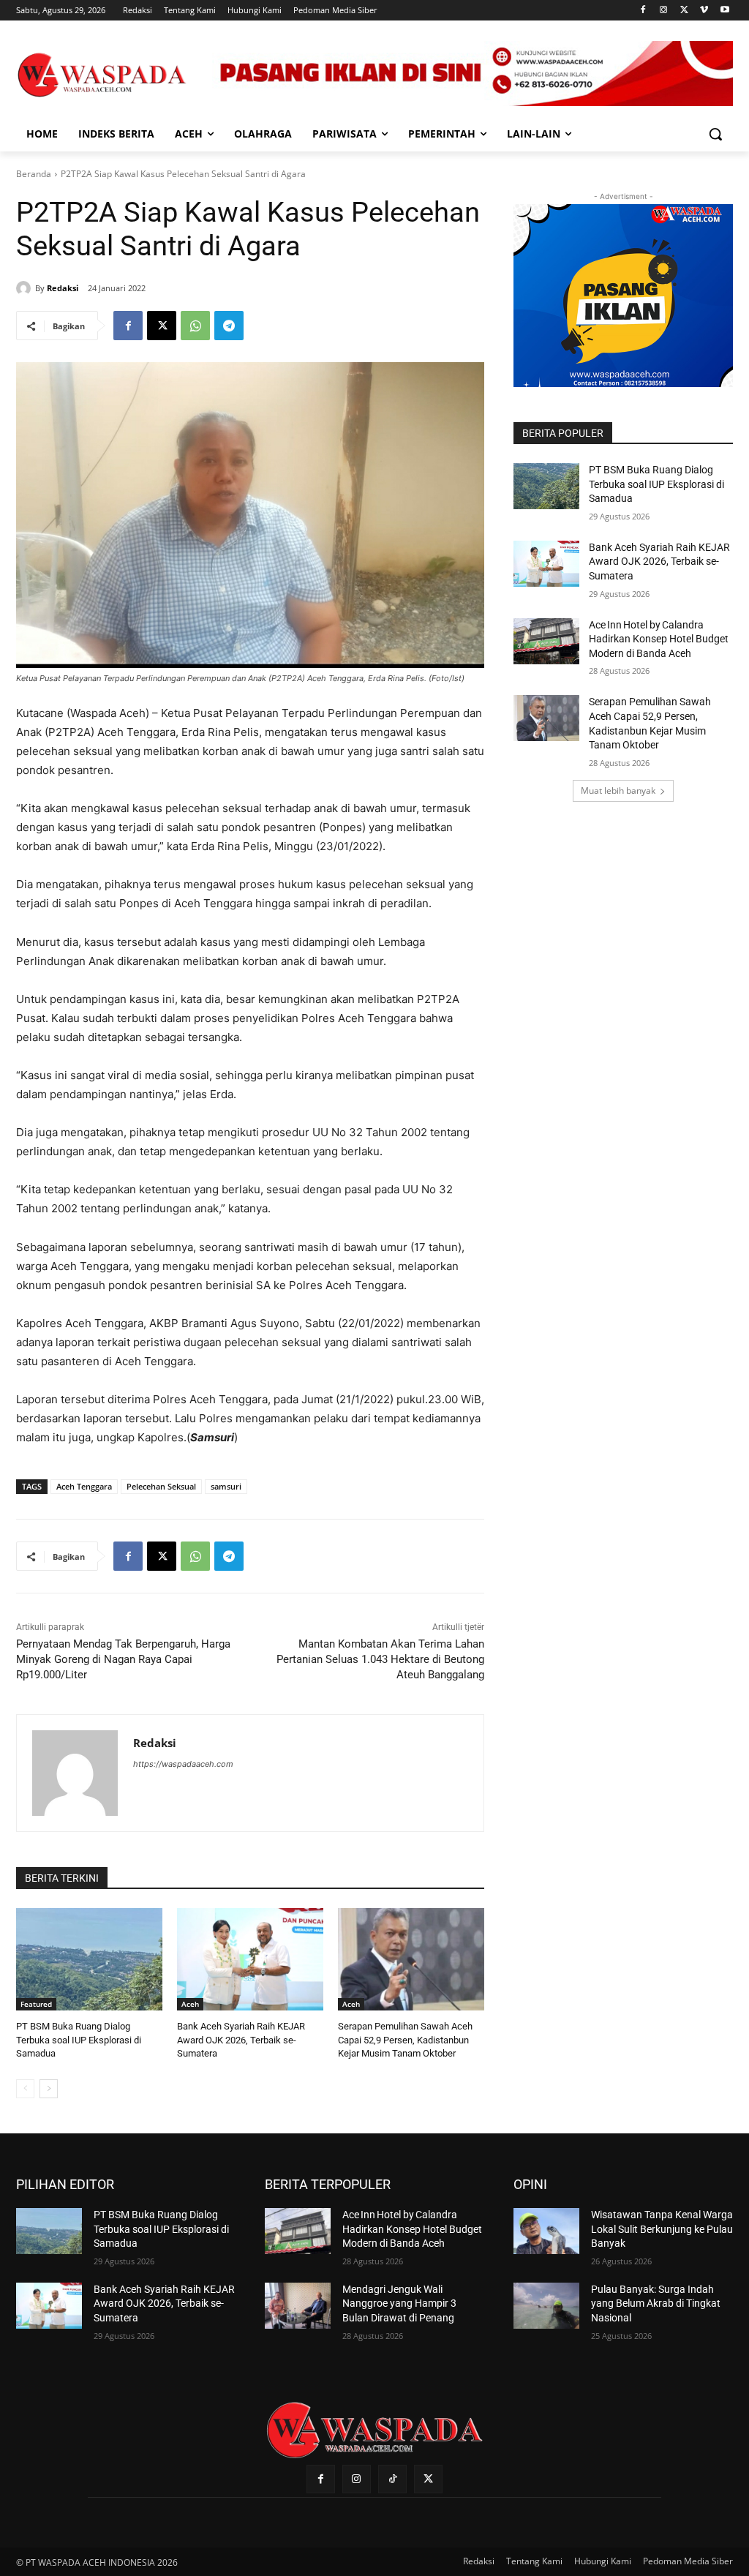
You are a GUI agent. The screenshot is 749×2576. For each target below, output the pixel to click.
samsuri (226, 1486)
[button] (715, 134)
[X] (684, 11)
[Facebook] (643, 11)
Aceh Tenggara (84, 1486)
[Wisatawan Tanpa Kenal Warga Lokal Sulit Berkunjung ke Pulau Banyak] (546, 2231)
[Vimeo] (704, 11)
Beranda (34, 174)
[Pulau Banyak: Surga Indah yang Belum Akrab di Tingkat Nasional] (546, 2306)
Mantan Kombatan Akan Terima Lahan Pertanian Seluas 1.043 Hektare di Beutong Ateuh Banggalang (380, 1659)
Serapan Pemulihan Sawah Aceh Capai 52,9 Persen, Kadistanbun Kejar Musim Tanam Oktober (405, 2039)
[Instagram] (664, 11)
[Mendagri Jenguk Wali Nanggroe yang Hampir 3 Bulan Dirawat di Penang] (298, 2306)
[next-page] (49, 2089)
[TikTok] (392, 2479)
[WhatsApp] (195, 326)
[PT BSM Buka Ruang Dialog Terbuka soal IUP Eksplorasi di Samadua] (89, 1959)
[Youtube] (724, 11)
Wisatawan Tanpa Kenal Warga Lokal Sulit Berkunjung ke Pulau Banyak (662, 2229)
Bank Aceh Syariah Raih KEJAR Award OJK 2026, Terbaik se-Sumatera (241, 2039)
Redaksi (63, 288)
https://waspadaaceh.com (183, 1764)
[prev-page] (25, 2089)
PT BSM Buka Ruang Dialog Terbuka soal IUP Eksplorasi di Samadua (79, 2039)
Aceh (190, 2004)
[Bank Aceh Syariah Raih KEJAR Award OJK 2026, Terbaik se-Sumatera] (250, 1959)
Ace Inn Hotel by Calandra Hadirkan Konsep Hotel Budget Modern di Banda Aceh (659, 639)
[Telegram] (229, 326)
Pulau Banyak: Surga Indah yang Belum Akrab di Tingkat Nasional (656, 2303)
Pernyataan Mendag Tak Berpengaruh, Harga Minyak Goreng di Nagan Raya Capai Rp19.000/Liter (123, 1659)
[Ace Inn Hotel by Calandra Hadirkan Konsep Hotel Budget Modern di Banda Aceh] (546, 641)
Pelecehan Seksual (161, 1486)
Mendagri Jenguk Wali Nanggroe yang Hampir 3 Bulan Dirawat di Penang (399, 2303)
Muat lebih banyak (618, 791)
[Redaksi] (26, 288)
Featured (36, 2004)
